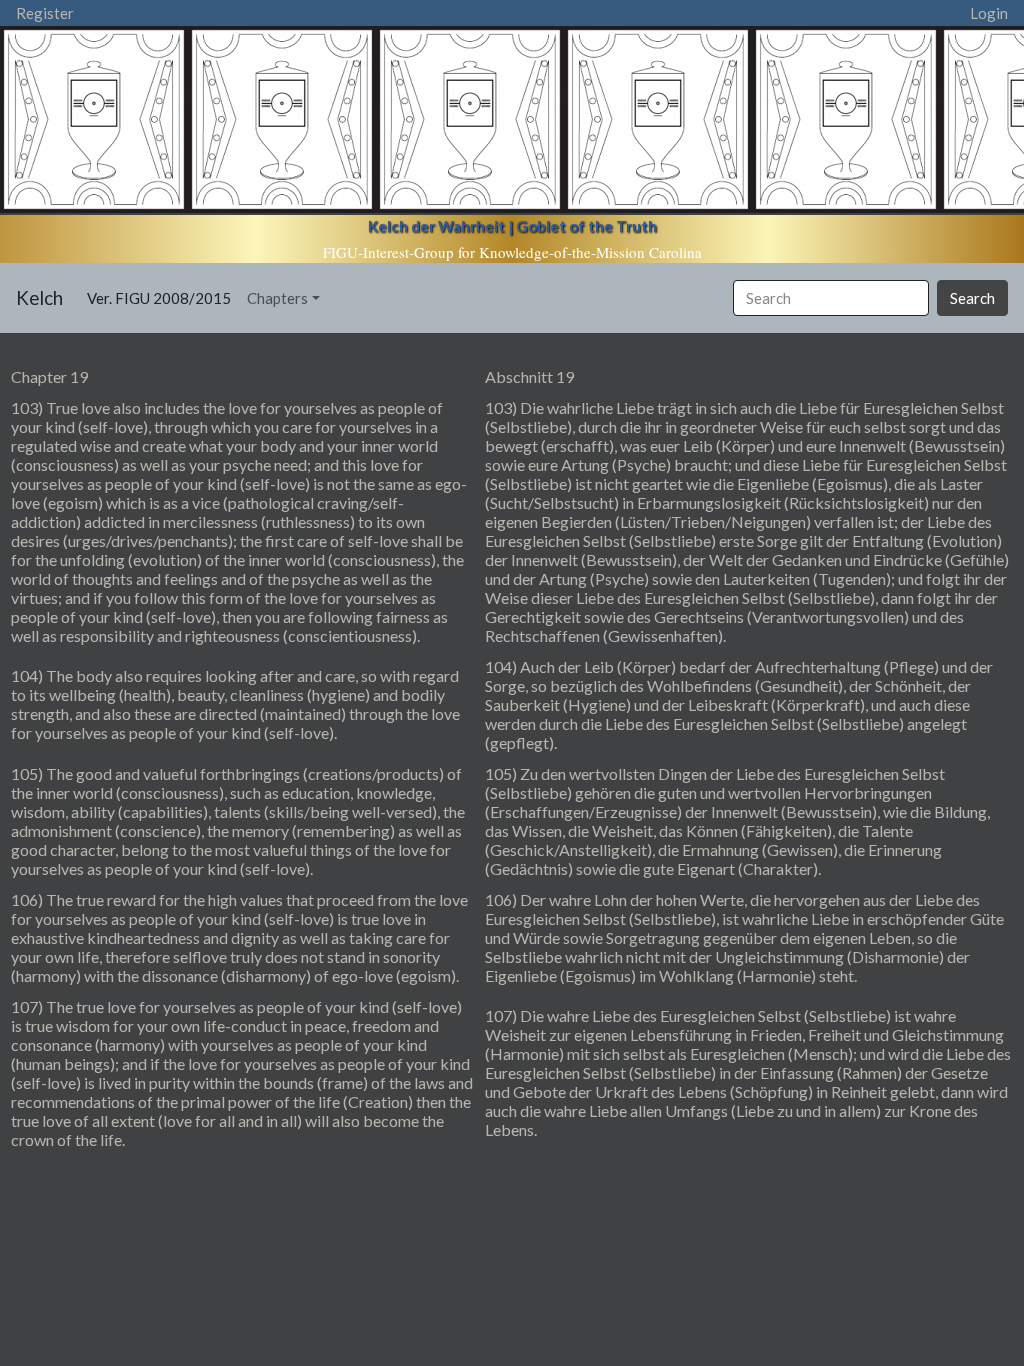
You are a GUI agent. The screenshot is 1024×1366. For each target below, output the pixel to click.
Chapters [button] (277, 298)
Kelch (39, 297)
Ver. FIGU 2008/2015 (163, 297)
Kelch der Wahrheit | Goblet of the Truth (512, 226)
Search (972, 298)
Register (45, 13)
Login (989, 13)
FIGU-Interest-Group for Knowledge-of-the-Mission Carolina (512, 252)
